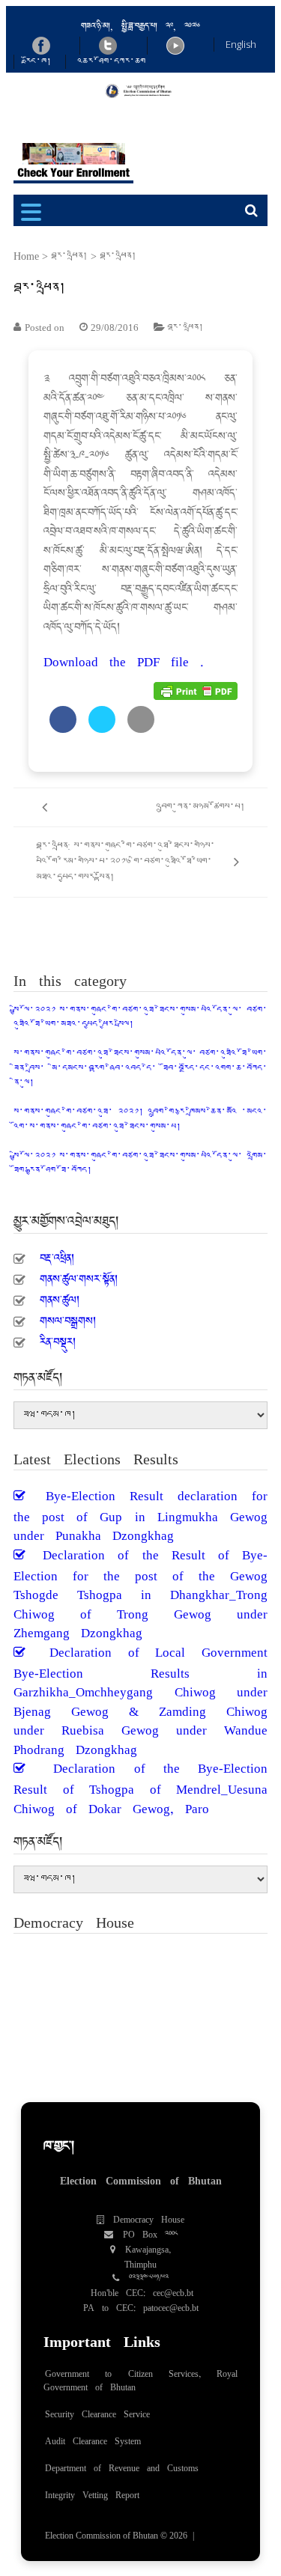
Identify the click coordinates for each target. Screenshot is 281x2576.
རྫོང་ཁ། (39, 61)
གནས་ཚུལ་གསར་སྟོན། (79, 1275)
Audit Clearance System (93, 2438)
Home (26, 256)
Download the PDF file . (124, 657)
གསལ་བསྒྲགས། (68, 1317)
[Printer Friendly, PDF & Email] (196, 690)
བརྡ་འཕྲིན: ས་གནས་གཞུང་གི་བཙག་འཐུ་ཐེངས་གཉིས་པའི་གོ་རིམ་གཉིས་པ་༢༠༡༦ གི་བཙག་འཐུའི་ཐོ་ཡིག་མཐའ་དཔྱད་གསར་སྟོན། (126, 862)
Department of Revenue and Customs (122, 2464)
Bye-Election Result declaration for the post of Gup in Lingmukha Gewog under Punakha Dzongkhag (140, 1511)
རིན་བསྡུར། (58, 1338)
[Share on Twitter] (102, 728)
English (241, 44)
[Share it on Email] (141, 728)
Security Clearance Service (97, 2411)
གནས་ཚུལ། (60, 1296)
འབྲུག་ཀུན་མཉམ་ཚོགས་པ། (200, 807)
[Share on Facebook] (63, 728)
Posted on (45, 328)
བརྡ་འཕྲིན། (69, 256)
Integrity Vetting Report (92, 2491)
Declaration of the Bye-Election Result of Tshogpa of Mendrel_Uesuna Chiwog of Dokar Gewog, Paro (140, 1783)
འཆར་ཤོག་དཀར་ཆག (111, 61)
